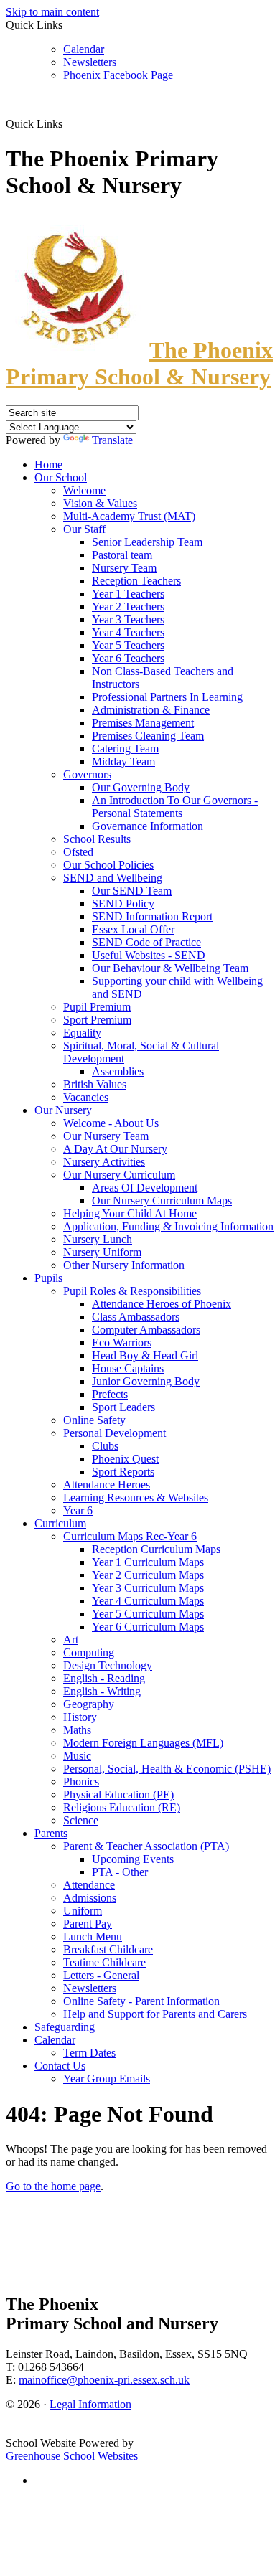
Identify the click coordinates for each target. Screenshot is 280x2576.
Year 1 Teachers (128, 594)
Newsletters (90, 62)
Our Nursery (63, 1110)
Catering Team (125, 749)
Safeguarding (65, 2027)
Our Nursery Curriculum (119, 1175)
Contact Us (60, 2066)
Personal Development (115, 1433)
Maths (77, 1730)
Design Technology (108, 1665)
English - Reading (104, 1678)
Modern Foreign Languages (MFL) (143, 1743)
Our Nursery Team (106, 1136)
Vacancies (86, 1097)
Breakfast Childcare (108, 1949)
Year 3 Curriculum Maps (148, 1588)
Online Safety (94, 1420)
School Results (97, 839)
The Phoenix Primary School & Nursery (139, 363)
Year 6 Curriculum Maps (148, 1627)
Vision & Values (100, 503)
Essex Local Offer (133, 929)
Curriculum (60, 1523)
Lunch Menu (93, 1936)
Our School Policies (108, 865)
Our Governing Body (141, 787)
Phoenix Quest (125, 1459)
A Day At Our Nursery (115, 1149)
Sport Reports (123, 1472)
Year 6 (78, 1510)
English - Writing (102, 1691)
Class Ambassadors (136, 1317)
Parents (51, 1833)
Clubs (105, 1446)
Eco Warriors (122, 1343)
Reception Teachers (136, 581)
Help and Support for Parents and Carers (155, 2014)
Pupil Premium (97, 1007)
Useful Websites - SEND (149, 955)
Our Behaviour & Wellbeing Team (170, 968)
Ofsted (78, 852)
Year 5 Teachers (128, 645)
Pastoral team (122, 555)
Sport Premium (97, 1020)
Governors (87, 774)
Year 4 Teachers (128, 632)
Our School (61, 477)
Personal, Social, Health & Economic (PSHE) (167, 1769)
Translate (112, 440)
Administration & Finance (151, 710)
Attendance (89, 1885)
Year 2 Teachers (128, 607)
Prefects (110, 1394)
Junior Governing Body (146, 1381)
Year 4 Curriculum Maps (148, 1601)
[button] (68, 123)
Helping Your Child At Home (130, 1213)
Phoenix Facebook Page (118, 75)
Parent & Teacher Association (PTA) (146, 1846)
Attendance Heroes (107, 1485)
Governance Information (148, 826)
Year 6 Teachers (128, 658)
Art (71, 1640)
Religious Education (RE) (122, 1807)
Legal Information (90, 2404)
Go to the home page (53, 2186)
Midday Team (123, 761)
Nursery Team (124, 568)
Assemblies (118, 1071)
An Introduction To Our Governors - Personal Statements (175, 807)
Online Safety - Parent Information (141, 2001)
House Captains (128, 1368)
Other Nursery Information (124, 1265)
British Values (95, 1084)
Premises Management (143, 723)
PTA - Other (120, 1872)
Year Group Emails (107, 2079)
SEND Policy (123, 904)
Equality (82, 1033)
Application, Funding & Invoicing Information (168, 1226)
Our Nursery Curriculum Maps (162, 1200)
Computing (89, 1652)
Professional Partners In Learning (167, 697)
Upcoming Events (133, 1859)
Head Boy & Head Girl (145, 1355)
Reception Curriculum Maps (156, 1549)
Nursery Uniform (102, 1252)
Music (77, 1756)
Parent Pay (88, 1924)
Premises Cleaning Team (148, 736)
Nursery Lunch (98, 1239)
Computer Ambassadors (146, 1330)
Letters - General (101, 1975)
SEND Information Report (152, 916)
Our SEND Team (132, 891)
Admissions (90, 1898)
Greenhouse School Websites (72, 2456)
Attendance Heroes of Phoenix (162, 1304)
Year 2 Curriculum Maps (148, 1575)
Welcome (84, 490)
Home (48, 464)
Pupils (48, 1278)
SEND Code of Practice (146, 942)
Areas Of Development (145, 1188)
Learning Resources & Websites (136, 1497)
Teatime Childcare (104, 1962)
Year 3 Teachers (128, 619)
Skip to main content (52, 12)
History (80, 1717)
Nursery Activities (104, 1162)
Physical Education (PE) (118, 1794)
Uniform (83, 1911)
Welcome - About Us (111, 1123)
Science (81, 1820)
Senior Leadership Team (147, 542)
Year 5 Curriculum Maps (148, 1614)
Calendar (84, 49)
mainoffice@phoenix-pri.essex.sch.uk (104, 2380)
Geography (89, 1704)
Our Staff (84, 529)
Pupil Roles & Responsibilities (132, 1291)
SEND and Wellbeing (113, 878)
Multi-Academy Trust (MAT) (129, 516)
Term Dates (89, 2053)
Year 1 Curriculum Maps (148, 1562)
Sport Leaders (123, 1407)
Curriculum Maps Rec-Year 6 (130, 1536)
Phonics (81, 1782)
